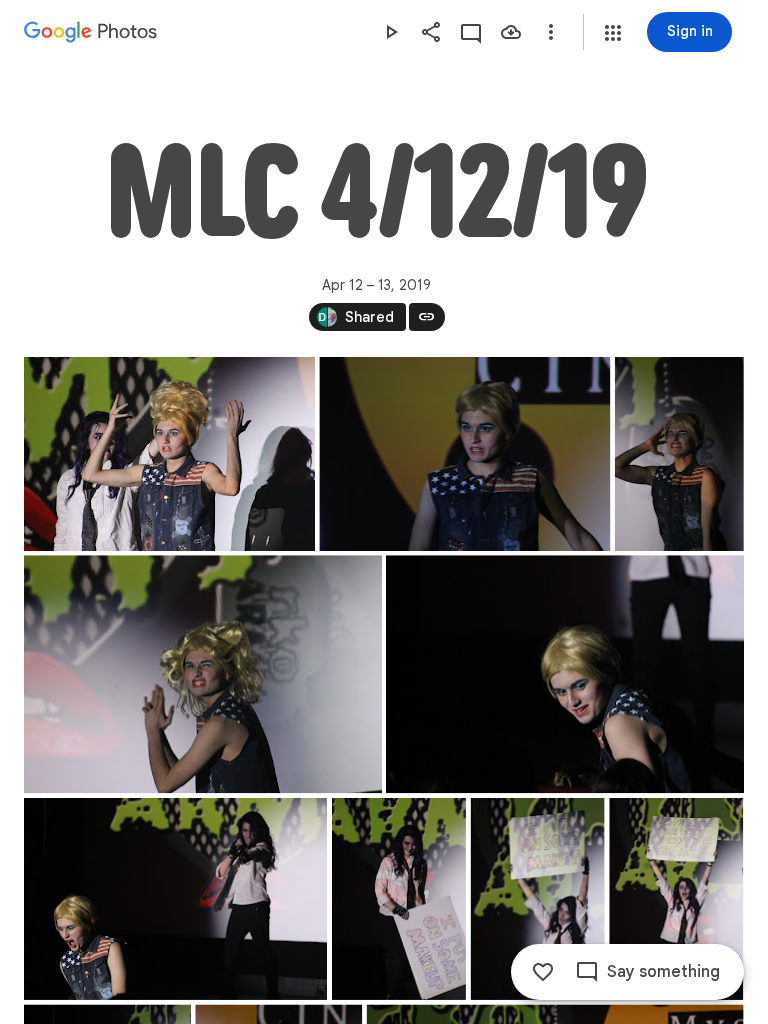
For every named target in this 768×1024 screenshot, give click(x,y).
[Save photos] (511, 32)
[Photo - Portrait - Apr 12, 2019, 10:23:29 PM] (676, 899)
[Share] (431, 32)
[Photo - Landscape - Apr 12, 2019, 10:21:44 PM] (169, 454)
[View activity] (471, 32)
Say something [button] (663, 972)
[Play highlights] (391, 32)
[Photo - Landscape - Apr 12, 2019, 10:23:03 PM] (175, 899)
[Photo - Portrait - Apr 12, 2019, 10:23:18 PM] (399, 899)
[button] (613, 33)
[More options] (551, 32)
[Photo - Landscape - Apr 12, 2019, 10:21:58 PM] (464, 454)
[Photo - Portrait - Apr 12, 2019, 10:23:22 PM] (538, 899)
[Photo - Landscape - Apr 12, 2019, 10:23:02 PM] (565, 674)
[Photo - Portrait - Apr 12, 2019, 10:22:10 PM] (679, 454)
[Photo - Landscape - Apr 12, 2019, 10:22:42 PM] (203, 674)
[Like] (543, 972)
